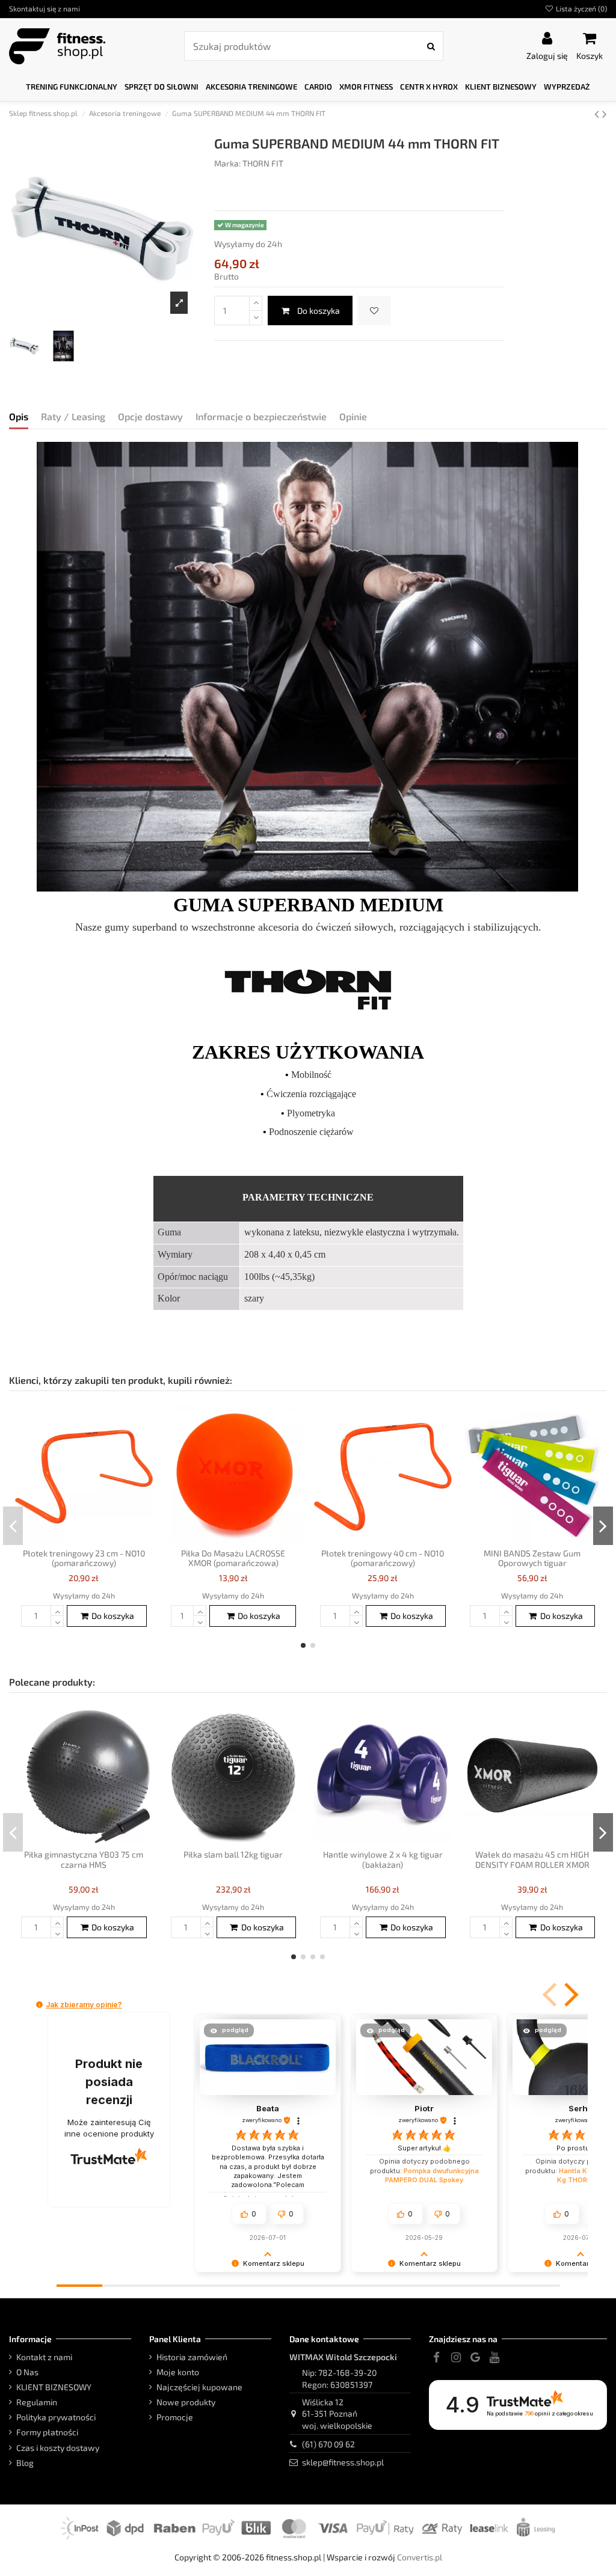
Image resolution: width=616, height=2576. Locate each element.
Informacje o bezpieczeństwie (261, 416)
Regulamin (37, 2402)
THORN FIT (263, 163)
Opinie (353, 416)
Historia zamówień (192, 2357)
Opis (19, 416)
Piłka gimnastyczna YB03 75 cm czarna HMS (84, 1859)
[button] (72, 87)
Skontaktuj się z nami (45, 8)
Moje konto (178, 2372)
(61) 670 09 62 (328, 2444)
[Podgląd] (144, 1444)
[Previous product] (598, 113)
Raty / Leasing (73, 416)
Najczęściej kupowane (199, 2387)
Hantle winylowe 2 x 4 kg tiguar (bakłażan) (383, 1859)
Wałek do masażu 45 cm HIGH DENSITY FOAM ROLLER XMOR (532, 1859)
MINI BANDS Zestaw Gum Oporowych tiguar (532, 1558)
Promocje (175, 2417)
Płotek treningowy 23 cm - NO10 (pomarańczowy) (84, 1558)
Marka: (227, 163)
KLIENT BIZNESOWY (54, 2387)
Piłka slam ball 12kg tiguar (233, 1854)
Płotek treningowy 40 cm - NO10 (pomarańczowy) (383, 1558)
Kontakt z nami (44, 2357)
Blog (25, 2463)
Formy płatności (47, 2432)
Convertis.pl (420, 2557)
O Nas (27, 2372)
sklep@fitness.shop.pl (343, 2462)
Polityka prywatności (56, 2417)
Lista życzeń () (581, 8)
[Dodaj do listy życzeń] (374, 311)
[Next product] (605, 113)
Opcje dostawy (150, 416)
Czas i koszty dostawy (58, 2448)
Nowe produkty (186, 2402)
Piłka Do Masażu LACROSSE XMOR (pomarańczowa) (233, 1558)
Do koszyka (319, 311)
